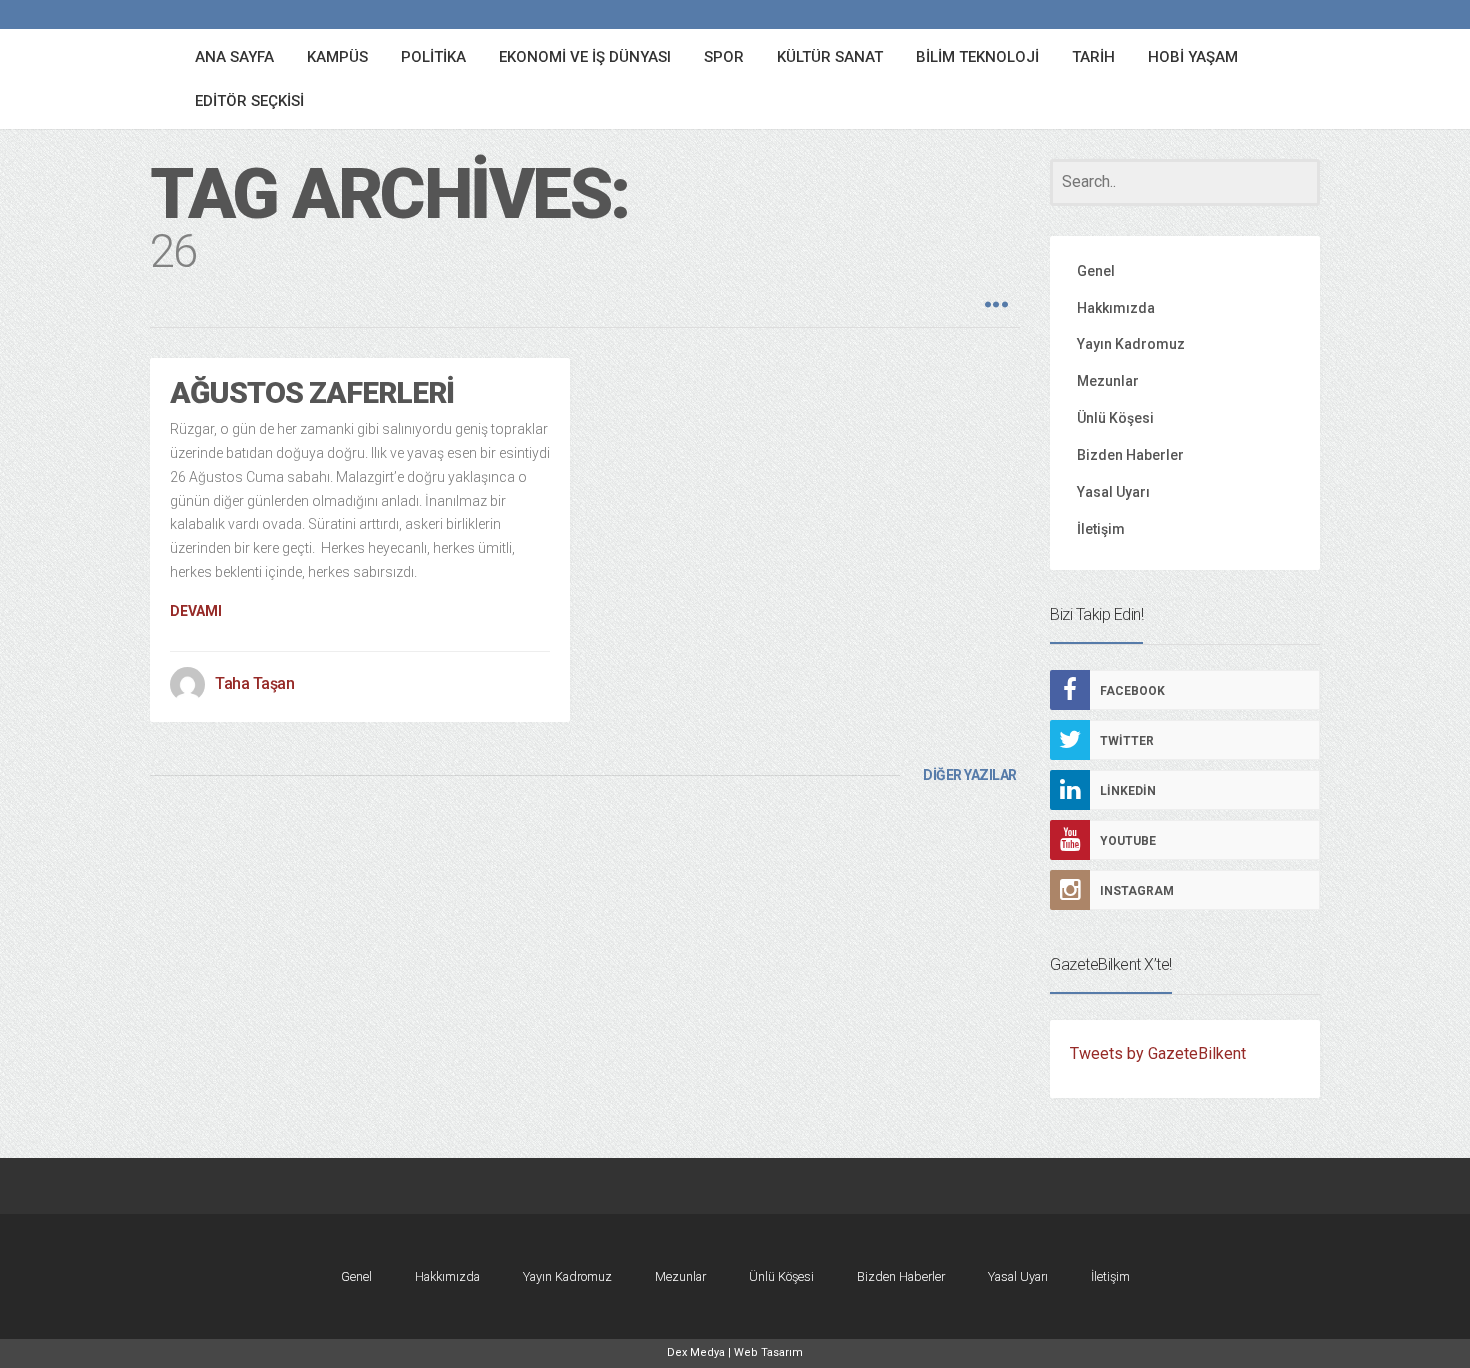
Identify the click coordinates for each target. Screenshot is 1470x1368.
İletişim (1101, 529)
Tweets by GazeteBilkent (1158, 1053)
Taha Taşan (254, 683)
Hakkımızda (1116, 308)
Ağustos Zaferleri (312, 392)
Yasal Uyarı (1113, 492)
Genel (1096, 271)
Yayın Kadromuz (1131, 344)
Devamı (196, 611)
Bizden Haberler (1130, 455)
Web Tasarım (768, 1352)
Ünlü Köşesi (1115, 418)
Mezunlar (1108, 381)
